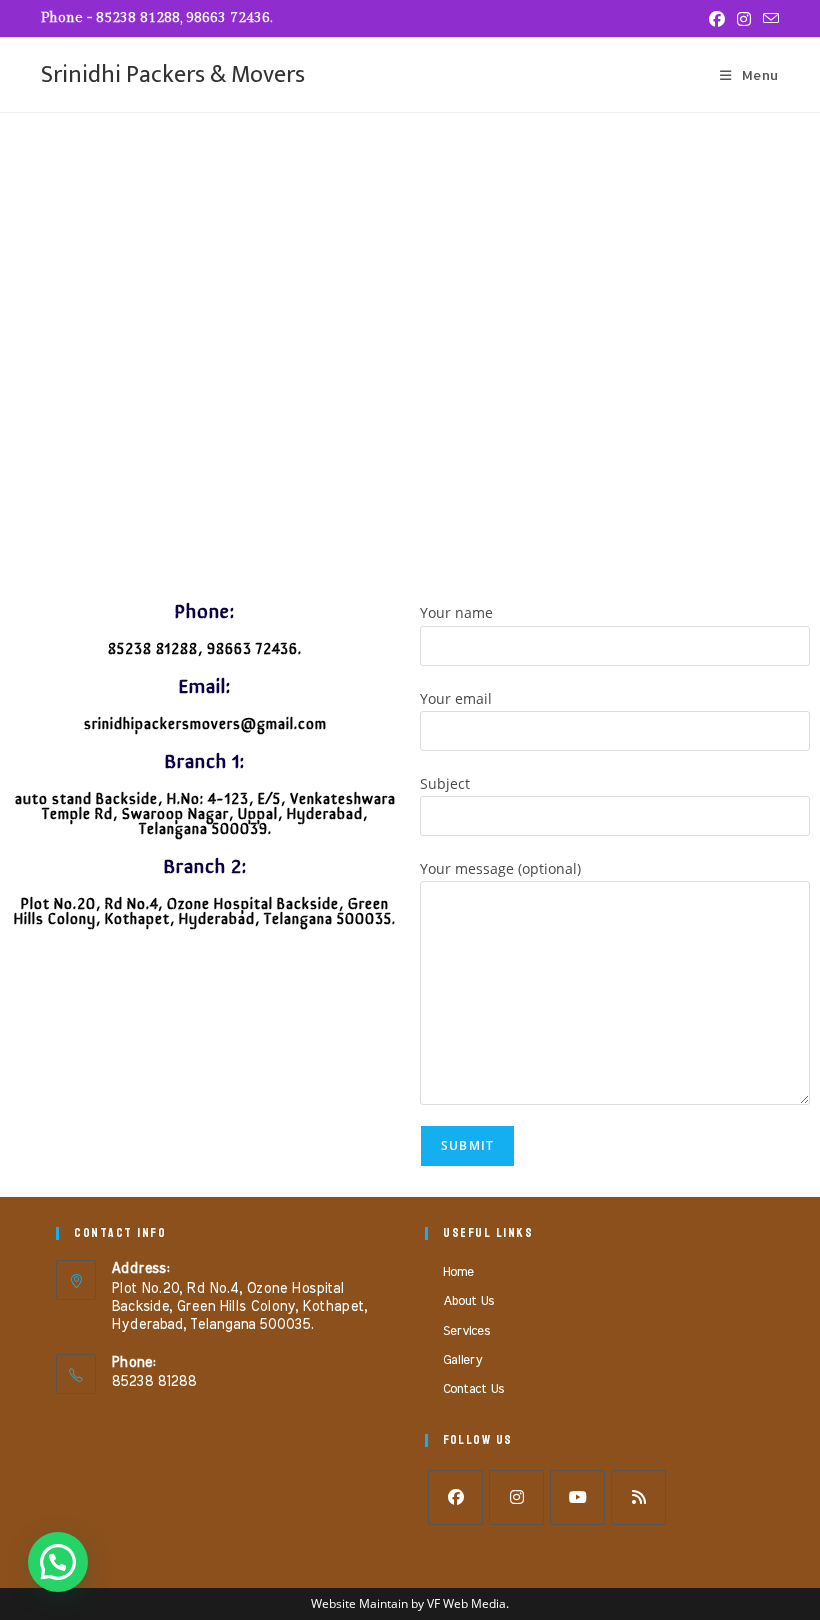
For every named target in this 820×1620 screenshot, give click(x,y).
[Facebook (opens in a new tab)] (717, 19)
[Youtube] (577, 1497)
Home (458, 1272)
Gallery (462, 1360)
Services (466, 1331)
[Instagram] (516, 1497)
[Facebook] (455, 1497)
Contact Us (473, 1389)
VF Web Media (466, 1603)
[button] (58, 1562)
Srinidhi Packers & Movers (173, 75)
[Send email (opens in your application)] (768, 19)
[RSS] (638, 1497)
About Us (468, 1301)
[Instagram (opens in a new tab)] (744, 19)
